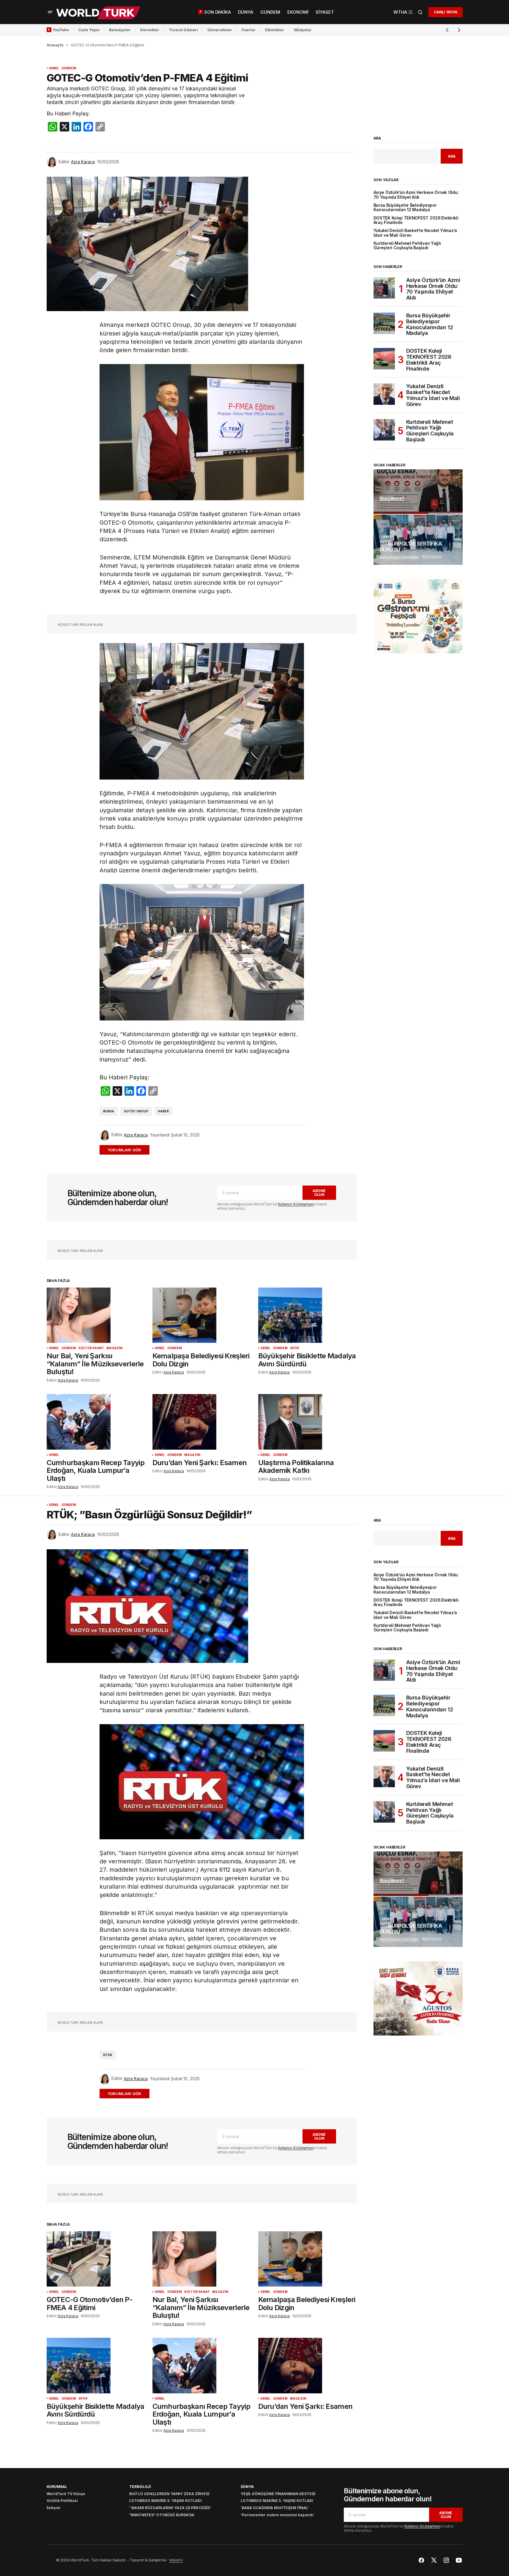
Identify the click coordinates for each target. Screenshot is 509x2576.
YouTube (61, 30)
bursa (109, 1111)
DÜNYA (247, 2487)
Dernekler (150, 30)
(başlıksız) (392, 499)
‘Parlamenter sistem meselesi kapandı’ (278, 2515)
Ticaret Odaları (183, 30)
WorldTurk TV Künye (66, 2494)
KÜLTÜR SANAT (91, 1348)
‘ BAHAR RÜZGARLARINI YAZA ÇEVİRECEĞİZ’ (170, 2508)
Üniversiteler (220, 30)
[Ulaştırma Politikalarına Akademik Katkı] (308, 1422)
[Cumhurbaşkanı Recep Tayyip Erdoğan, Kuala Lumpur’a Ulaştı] (96, 1422)
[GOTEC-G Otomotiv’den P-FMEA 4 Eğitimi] (96, 2259)
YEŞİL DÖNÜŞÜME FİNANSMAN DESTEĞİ (278, 2494)
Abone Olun (319, 1193)
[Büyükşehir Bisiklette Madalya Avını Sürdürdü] (308, 1315)
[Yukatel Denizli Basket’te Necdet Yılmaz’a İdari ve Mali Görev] (384, 394)
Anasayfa (55, 45)
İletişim (53, 2508)
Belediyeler (120, 30)
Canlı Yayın (89, 30)
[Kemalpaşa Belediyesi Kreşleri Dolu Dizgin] (202, 1315)
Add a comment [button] (128, 1150)
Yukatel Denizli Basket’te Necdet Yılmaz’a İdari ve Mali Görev (415, 233)
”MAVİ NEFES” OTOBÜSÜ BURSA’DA (162, 2515)
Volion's (176, 2560)
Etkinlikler (275, 30)
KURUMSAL (57, 2487)
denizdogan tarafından (399, 557)
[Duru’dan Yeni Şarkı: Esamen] (202, 1422)
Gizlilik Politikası (62, 2501)
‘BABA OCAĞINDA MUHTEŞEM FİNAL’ (275, 2508)
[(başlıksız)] (418, 492)
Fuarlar (249, 30)
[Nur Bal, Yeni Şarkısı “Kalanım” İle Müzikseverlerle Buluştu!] (96, 1315)
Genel (54, 68)
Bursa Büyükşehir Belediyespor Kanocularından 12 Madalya (405, 208)
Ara (377, 138)
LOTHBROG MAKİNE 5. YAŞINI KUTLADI (166, 2501)
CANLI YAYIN (445, 12)
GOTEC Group (136, 1111)
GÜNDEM (69, 68)
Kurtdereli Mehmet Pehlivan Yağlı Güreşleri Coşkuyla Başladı (407, 246)
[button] (50, 12)
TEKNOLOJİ (140, 2487)
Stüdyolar (303, 30)
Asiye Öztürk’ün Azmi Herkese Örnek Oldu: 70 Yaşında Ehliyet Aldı (416, 195)
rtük (108, 2055)
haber (163, 1111)
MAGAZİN (114, 1348)
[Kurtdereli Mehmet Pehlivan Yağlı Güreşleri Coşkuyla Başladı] (384, 430)
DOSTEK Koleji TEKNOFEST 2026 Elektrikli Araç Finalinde (416, 220)
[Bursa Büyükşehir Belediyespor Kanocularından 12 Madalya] (384, 323)
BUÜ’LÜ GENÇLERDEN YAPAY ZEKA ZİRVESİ (169, 2494)
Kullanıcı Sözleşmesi (296, 1204)
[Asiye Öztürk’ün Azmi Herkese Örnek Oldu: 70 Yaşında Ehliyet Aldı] (384, 288)
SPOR (295, 1348)
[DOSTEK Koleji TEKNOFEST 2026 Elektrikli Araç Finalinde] (384, 359)
